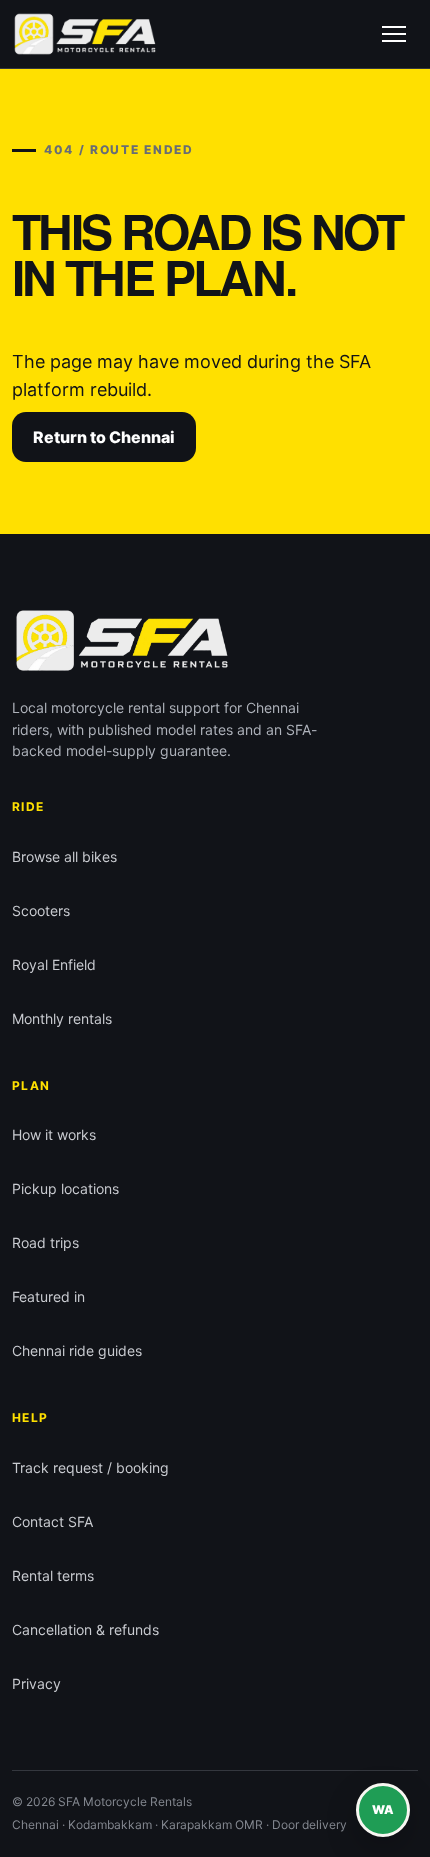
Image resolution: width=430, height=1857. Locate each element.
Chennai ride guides (77, 1350)
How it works (54, 1134)
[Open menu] (394, 34)
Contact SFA (52, 1521)
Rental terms (53, 1575)
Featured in (48, 1296)
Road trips (45, 1242)
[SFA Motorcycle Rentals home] (85, 34)
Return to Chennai (104, 437)
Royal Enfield (54, 964)
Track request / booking (90, 1467)
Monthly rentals (62, 1018)
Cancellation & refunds (85, 1629)
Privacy (36, 1683)
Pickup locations (65, 1188)
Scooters (41, 910)
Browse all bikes (64, 856)
